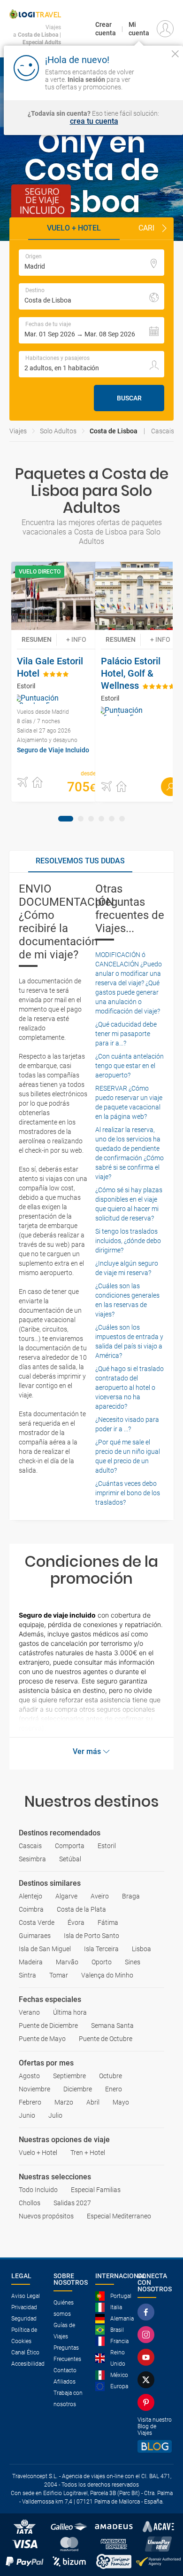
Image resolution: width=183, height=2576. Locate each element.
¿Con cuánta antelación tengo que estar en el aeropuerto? (130, 1066)
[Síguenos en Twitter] (148, 2380)
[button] (164, 229)
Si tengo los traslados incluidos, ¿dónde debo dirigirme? (128, 1241)
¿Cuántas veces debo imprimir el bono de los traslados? (128, 1493)
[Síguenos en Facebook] (148, 2312)
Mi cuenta (139, 29)
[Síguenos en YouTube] (148, 2357)
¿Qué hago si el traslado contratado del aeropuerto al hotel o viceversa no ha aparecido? (130, 1388)
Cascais (163, 431)
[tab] (66, 819)
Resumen (37, 639)
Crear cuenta (106, 29)
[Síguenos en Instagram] (148, 2335)
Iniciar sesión (156, 79)
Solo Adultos (58, 431)
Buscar (129, 398)
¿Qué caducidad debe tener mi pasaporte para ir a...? (126, 1034)
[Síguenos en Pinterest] (148, 2402)
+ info (76, 639)
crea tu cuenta (94, 121)
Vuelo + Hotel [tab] (74, 228)
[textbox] (91, 263)
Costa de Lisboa (114, 431)
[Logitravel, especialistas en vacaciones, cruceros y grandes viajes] (35, 14)
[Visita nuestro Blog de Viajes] (155, 2446)
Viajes (18, 431)
